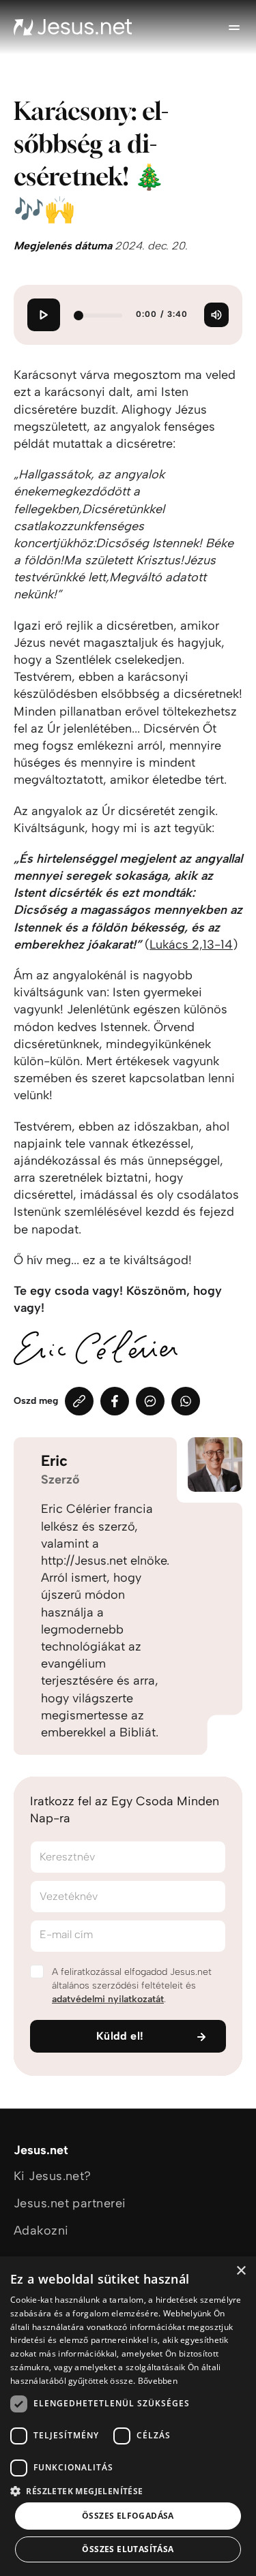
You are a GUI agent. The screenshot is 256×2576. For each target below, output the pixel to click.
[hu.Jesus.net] (73, 27)
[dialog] (128, 2416)
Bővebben (158, 2381)
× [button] (241, 2271)
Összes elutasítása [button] (128, 2549)
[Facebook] (115, 1401)
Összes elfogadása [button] (128, 2516)
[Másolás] (79, 1401)
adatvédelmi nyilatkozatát (108, 1999)
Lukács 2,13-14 (191, 945)
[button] (128, 2490)
